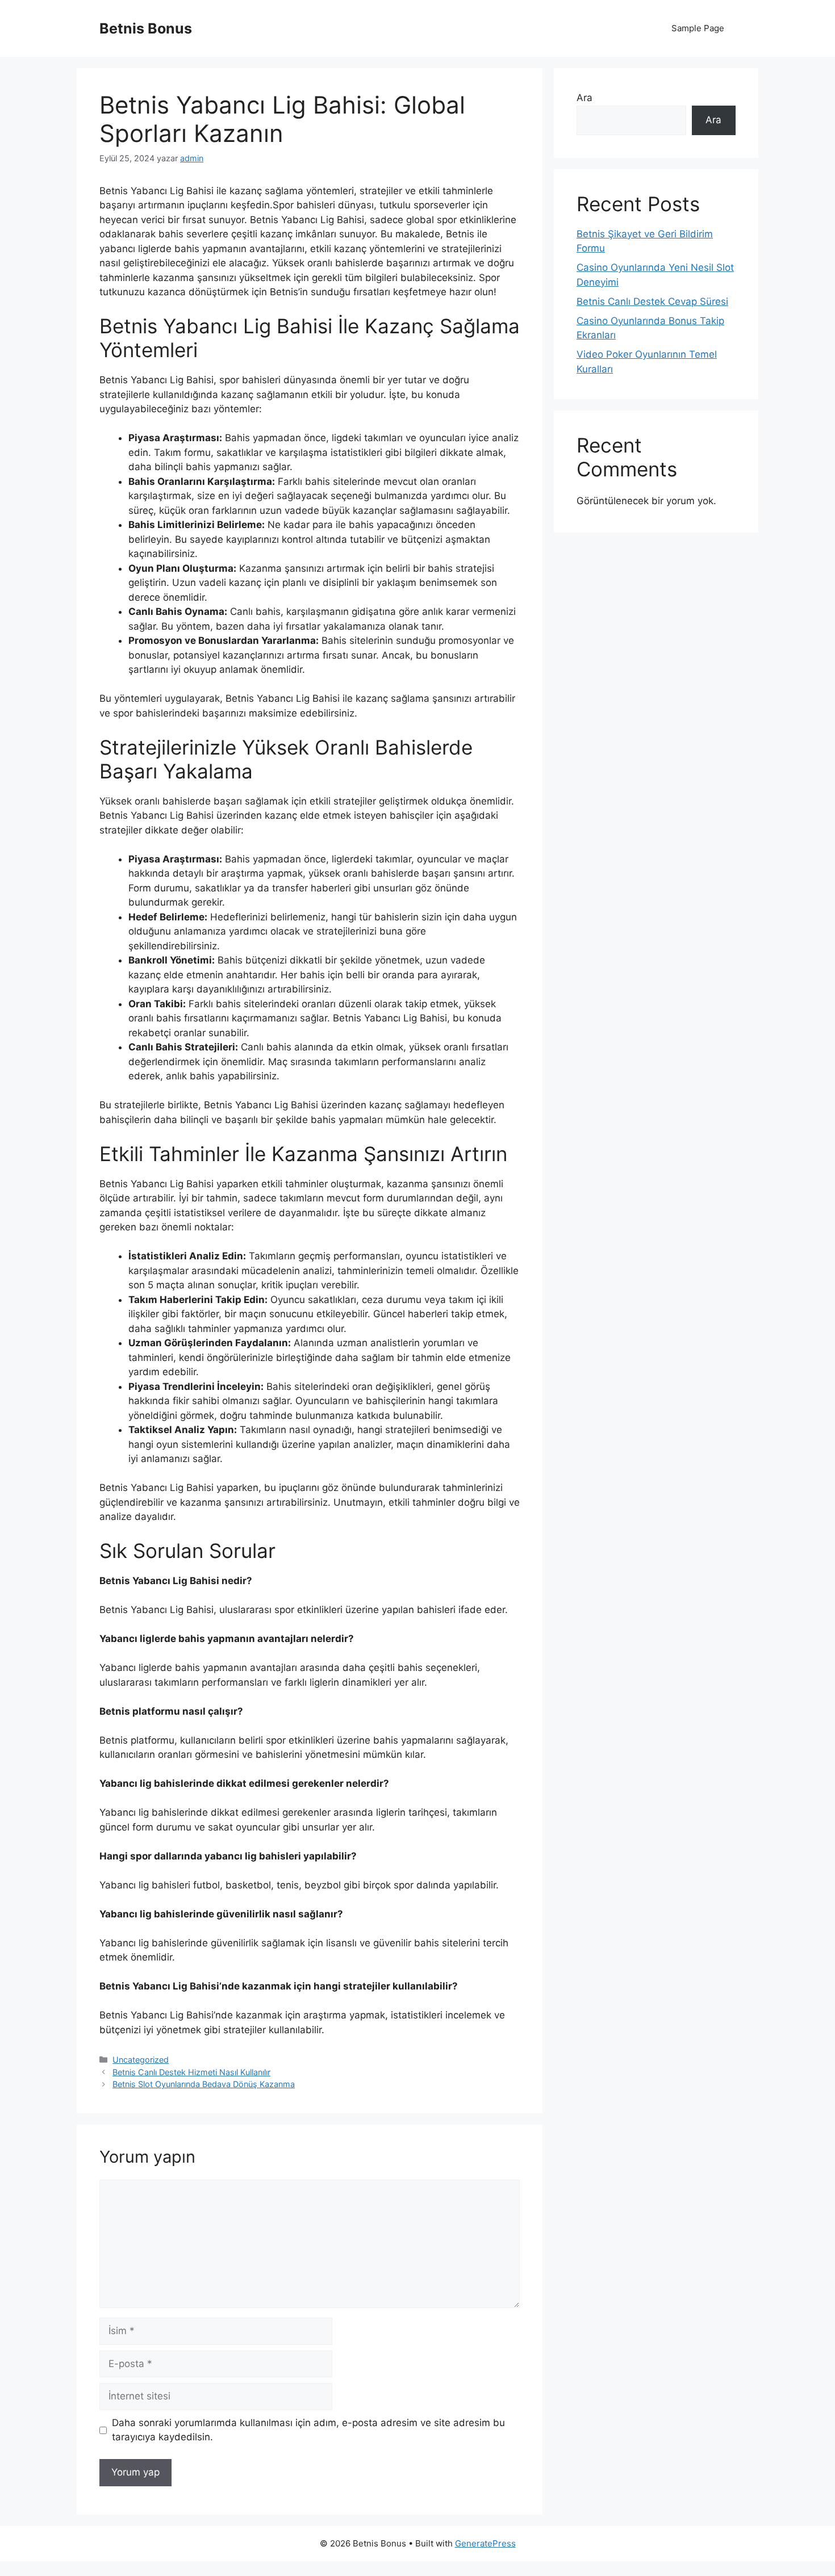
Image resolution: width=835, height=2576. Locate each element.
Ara (584, 98)
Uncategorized (141, 2060)
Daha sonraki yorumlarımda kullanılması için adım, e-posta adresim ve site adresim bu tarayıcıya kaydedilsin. (308, 2430)
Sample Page (698, 28)
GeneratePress (485, 2543)
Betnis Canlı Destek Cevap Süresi (652, 301)
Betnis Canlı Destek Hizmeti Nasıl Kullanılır (191, 2072)
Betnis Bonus (146, 28)
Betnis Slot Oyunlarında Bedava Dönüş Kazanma (204, 2084)
